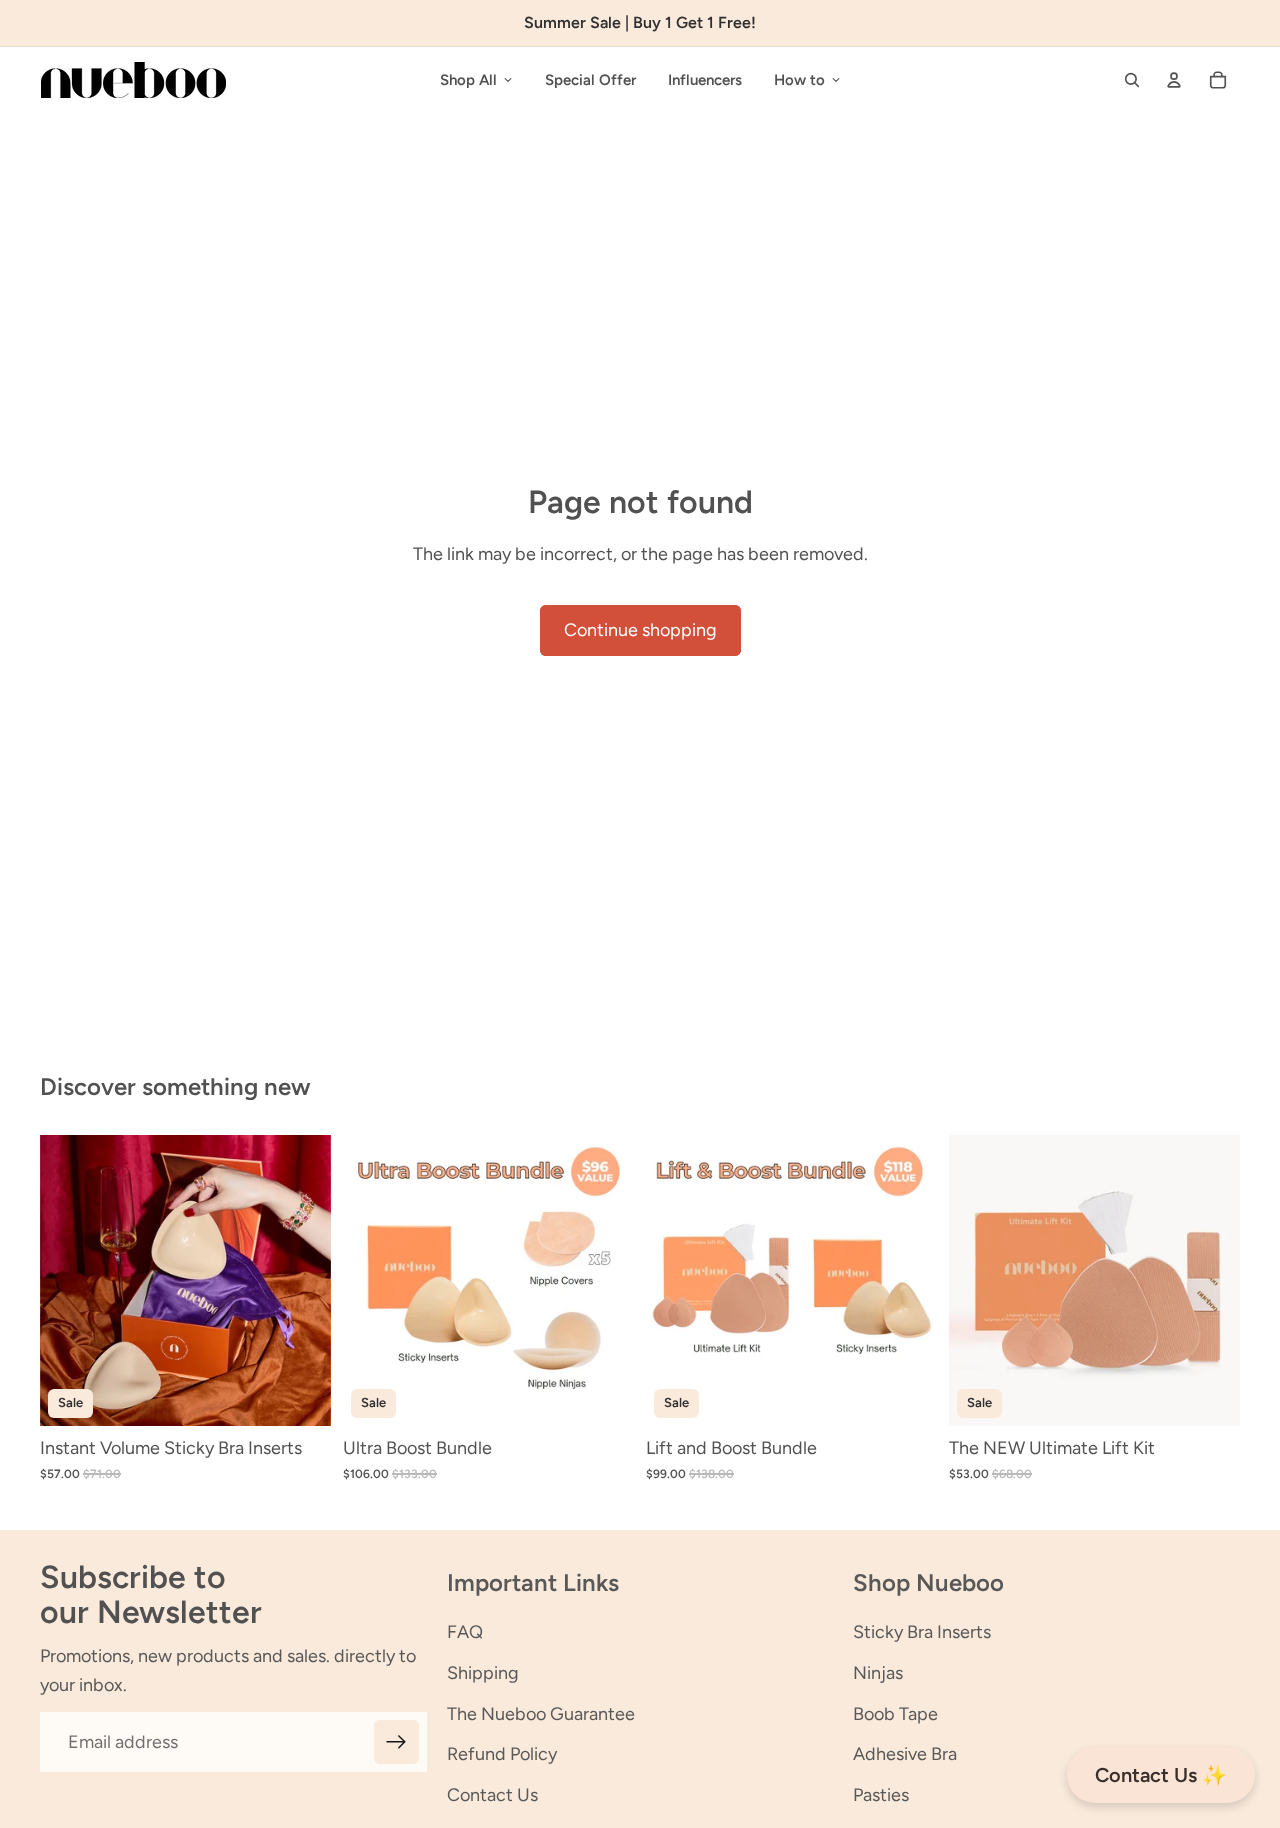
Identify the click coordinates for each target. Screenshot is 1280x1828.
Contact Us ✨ (1161, 1775)
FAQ (465, 1632)
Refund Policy (502, 1754)
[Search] (1132, 80)
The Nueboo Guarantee (541, 1714)
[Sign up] (396, 1742)
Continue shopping (640, 630)
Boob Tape (895, 1714)
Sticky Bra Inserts (922, 1632)
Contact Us (492, 1795)
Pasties (881, 1795)
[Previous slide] (70, 1281)
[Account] (1174, 80)
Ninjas (878, 1673)
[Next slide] (301, 1281)
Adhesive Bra (905, 1754)
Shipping (483, 1673)
